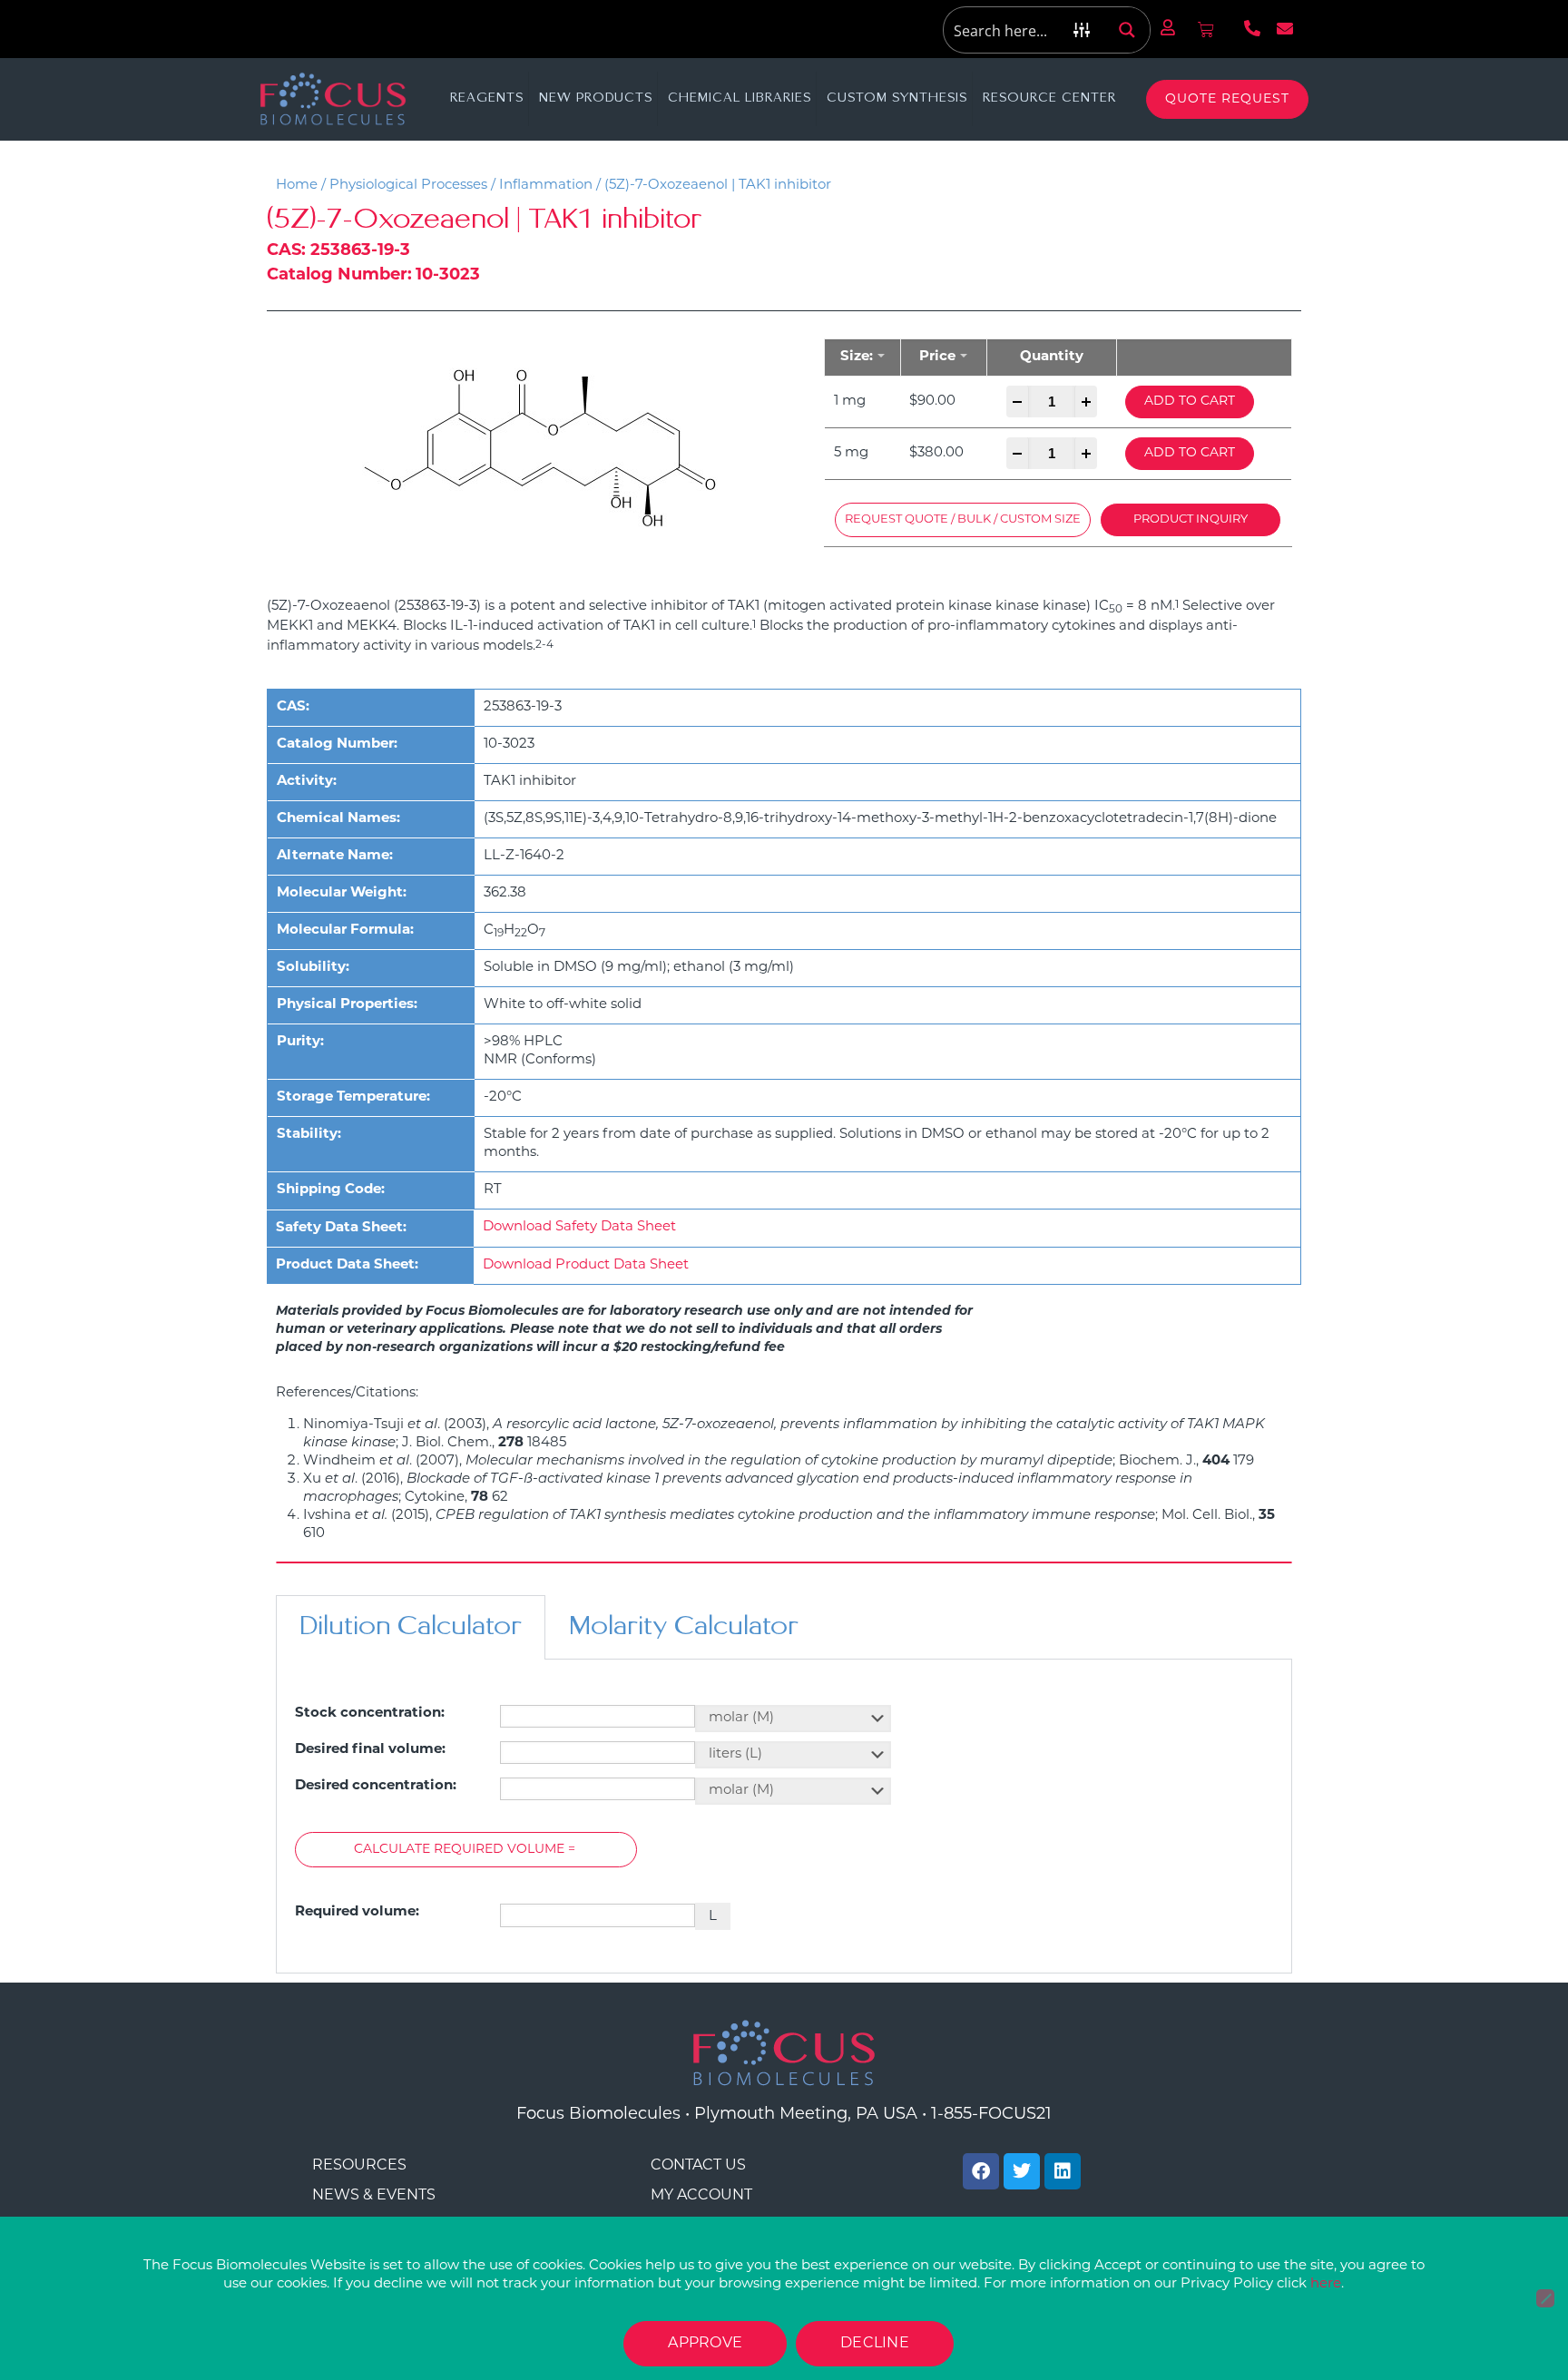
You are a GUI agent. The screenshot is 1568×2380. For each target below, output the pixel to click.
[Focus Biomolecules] (333, 99)
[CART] (1206, 30)
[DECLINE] (1545, 2298)
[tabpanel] (784, 1817)
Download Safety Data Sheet (579, 1227)
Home (297, 186)
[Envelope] (1285, 28)
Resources (359, 2166)
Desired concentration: (376, 1786)
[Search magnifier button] (1127, 30)
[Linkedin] (1063, 2171)
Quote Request (1227, 99)
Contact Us (698, 2166)
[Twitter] (1022, 2171)
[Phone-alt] (1252, 28)
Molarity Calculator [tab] (684, 1627)
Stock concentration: (370, 1714)
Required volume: (357, 1912)
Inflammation (546, 186)
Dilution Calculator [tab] (411, 1627)
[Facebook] (981, 2171)
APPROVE (705, 2344)
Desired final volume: (370, 1750)
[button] (963, 520)
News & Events (374, 2196)
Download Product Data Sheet (586, 1265)
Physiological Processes (408, 186)
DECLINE (875, 2344)
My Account (701, 2196)
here (1326, 2284)
